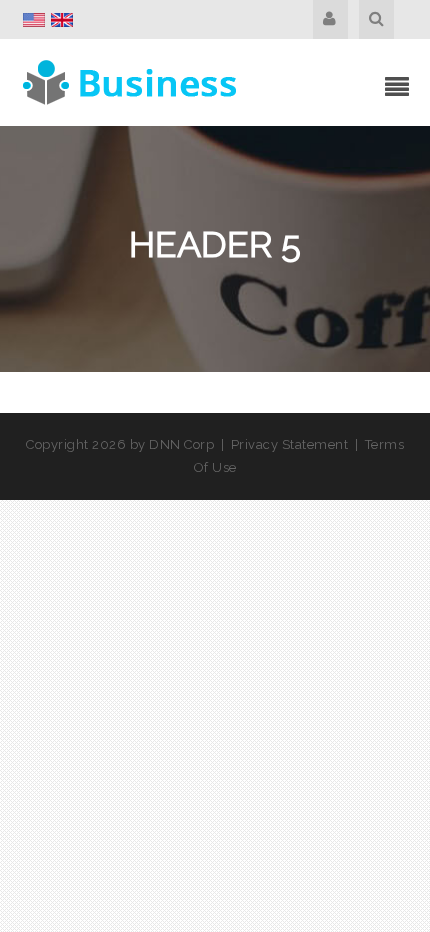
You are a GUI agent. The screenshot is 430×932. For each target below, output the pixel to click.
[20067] (132, 81)
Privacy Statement (290, 444)
